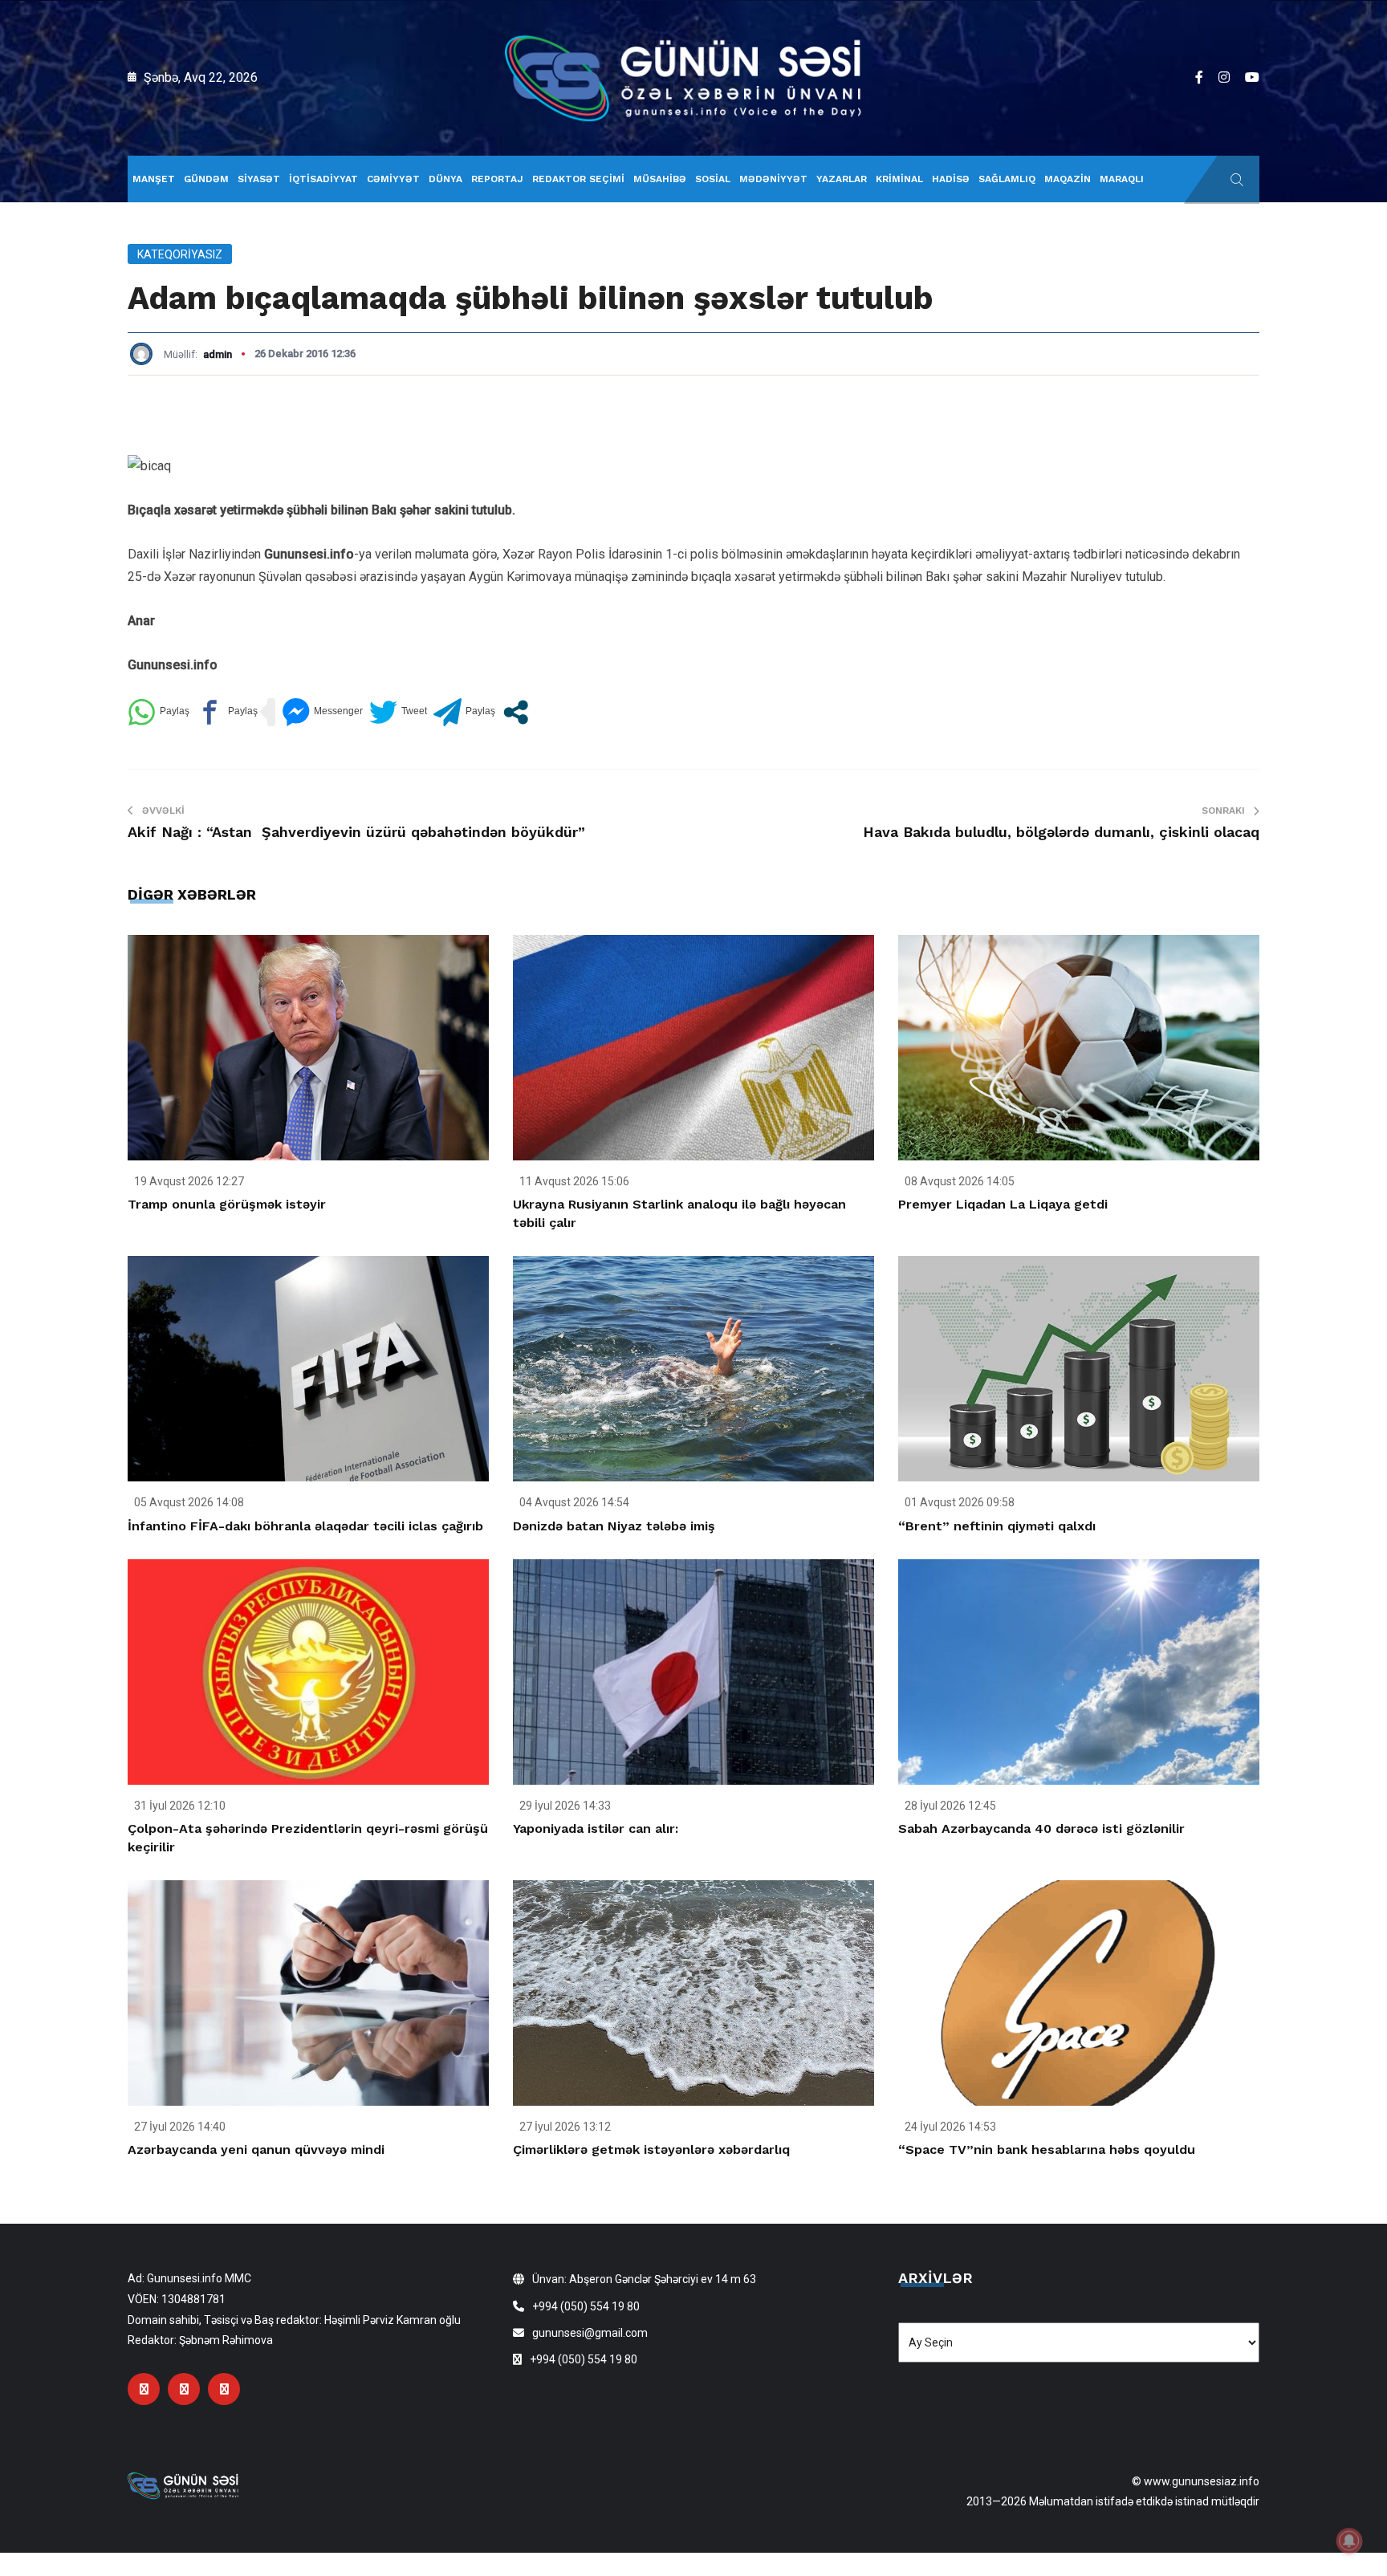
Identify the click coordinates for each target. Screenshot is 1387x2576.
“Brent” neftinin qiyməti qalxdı (997, 1526)
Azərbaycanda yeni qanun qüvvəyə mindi (256, 2149)
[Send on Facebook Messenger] (322, 712)
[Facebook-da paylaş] (227, 712)
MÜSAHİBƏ (660, 179)
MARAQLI (1122, 179)
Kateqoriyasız (180, 254)
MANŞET (154, 179)
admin (218, 354)
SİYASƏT (259, 179)
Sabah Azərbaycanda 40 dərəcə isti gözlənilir (1041, 1828)
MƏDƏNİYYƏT (773, 179)
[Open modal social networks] (516, 712)
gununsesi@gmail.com (590, 2333)
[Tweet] (398, 712)
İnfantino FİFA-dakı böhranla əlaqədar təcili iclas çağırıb (305, 1526)
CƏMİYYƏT (393, 179)
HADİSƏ (951, 179)
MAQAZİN (1068, 179)
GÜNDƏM (206, 179)
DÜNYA (445, 179)
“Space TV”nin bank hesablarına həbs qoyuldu (1047, 2149)
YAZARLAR (842, 179)
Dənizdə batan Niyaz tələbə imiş (614, 1526)
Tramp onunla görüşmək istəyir (227, 1204)
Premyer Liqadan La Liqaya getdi (1003, 1204)
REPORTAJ (497, 179)
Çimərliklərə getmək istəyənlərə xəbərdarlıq (651, 2149)
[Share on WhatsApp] (159, 712)
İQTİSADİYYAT (323, 179)
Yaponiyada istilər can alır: (596, 1828)
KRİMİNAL (899, 179)
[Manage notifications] (1349, 2541)
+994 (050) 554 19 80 (586, 2306)
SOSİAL (713, 179)
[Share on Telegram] (464, 712)
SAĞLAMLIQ (1007, 179)
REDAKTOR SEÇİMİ (578, 179)
